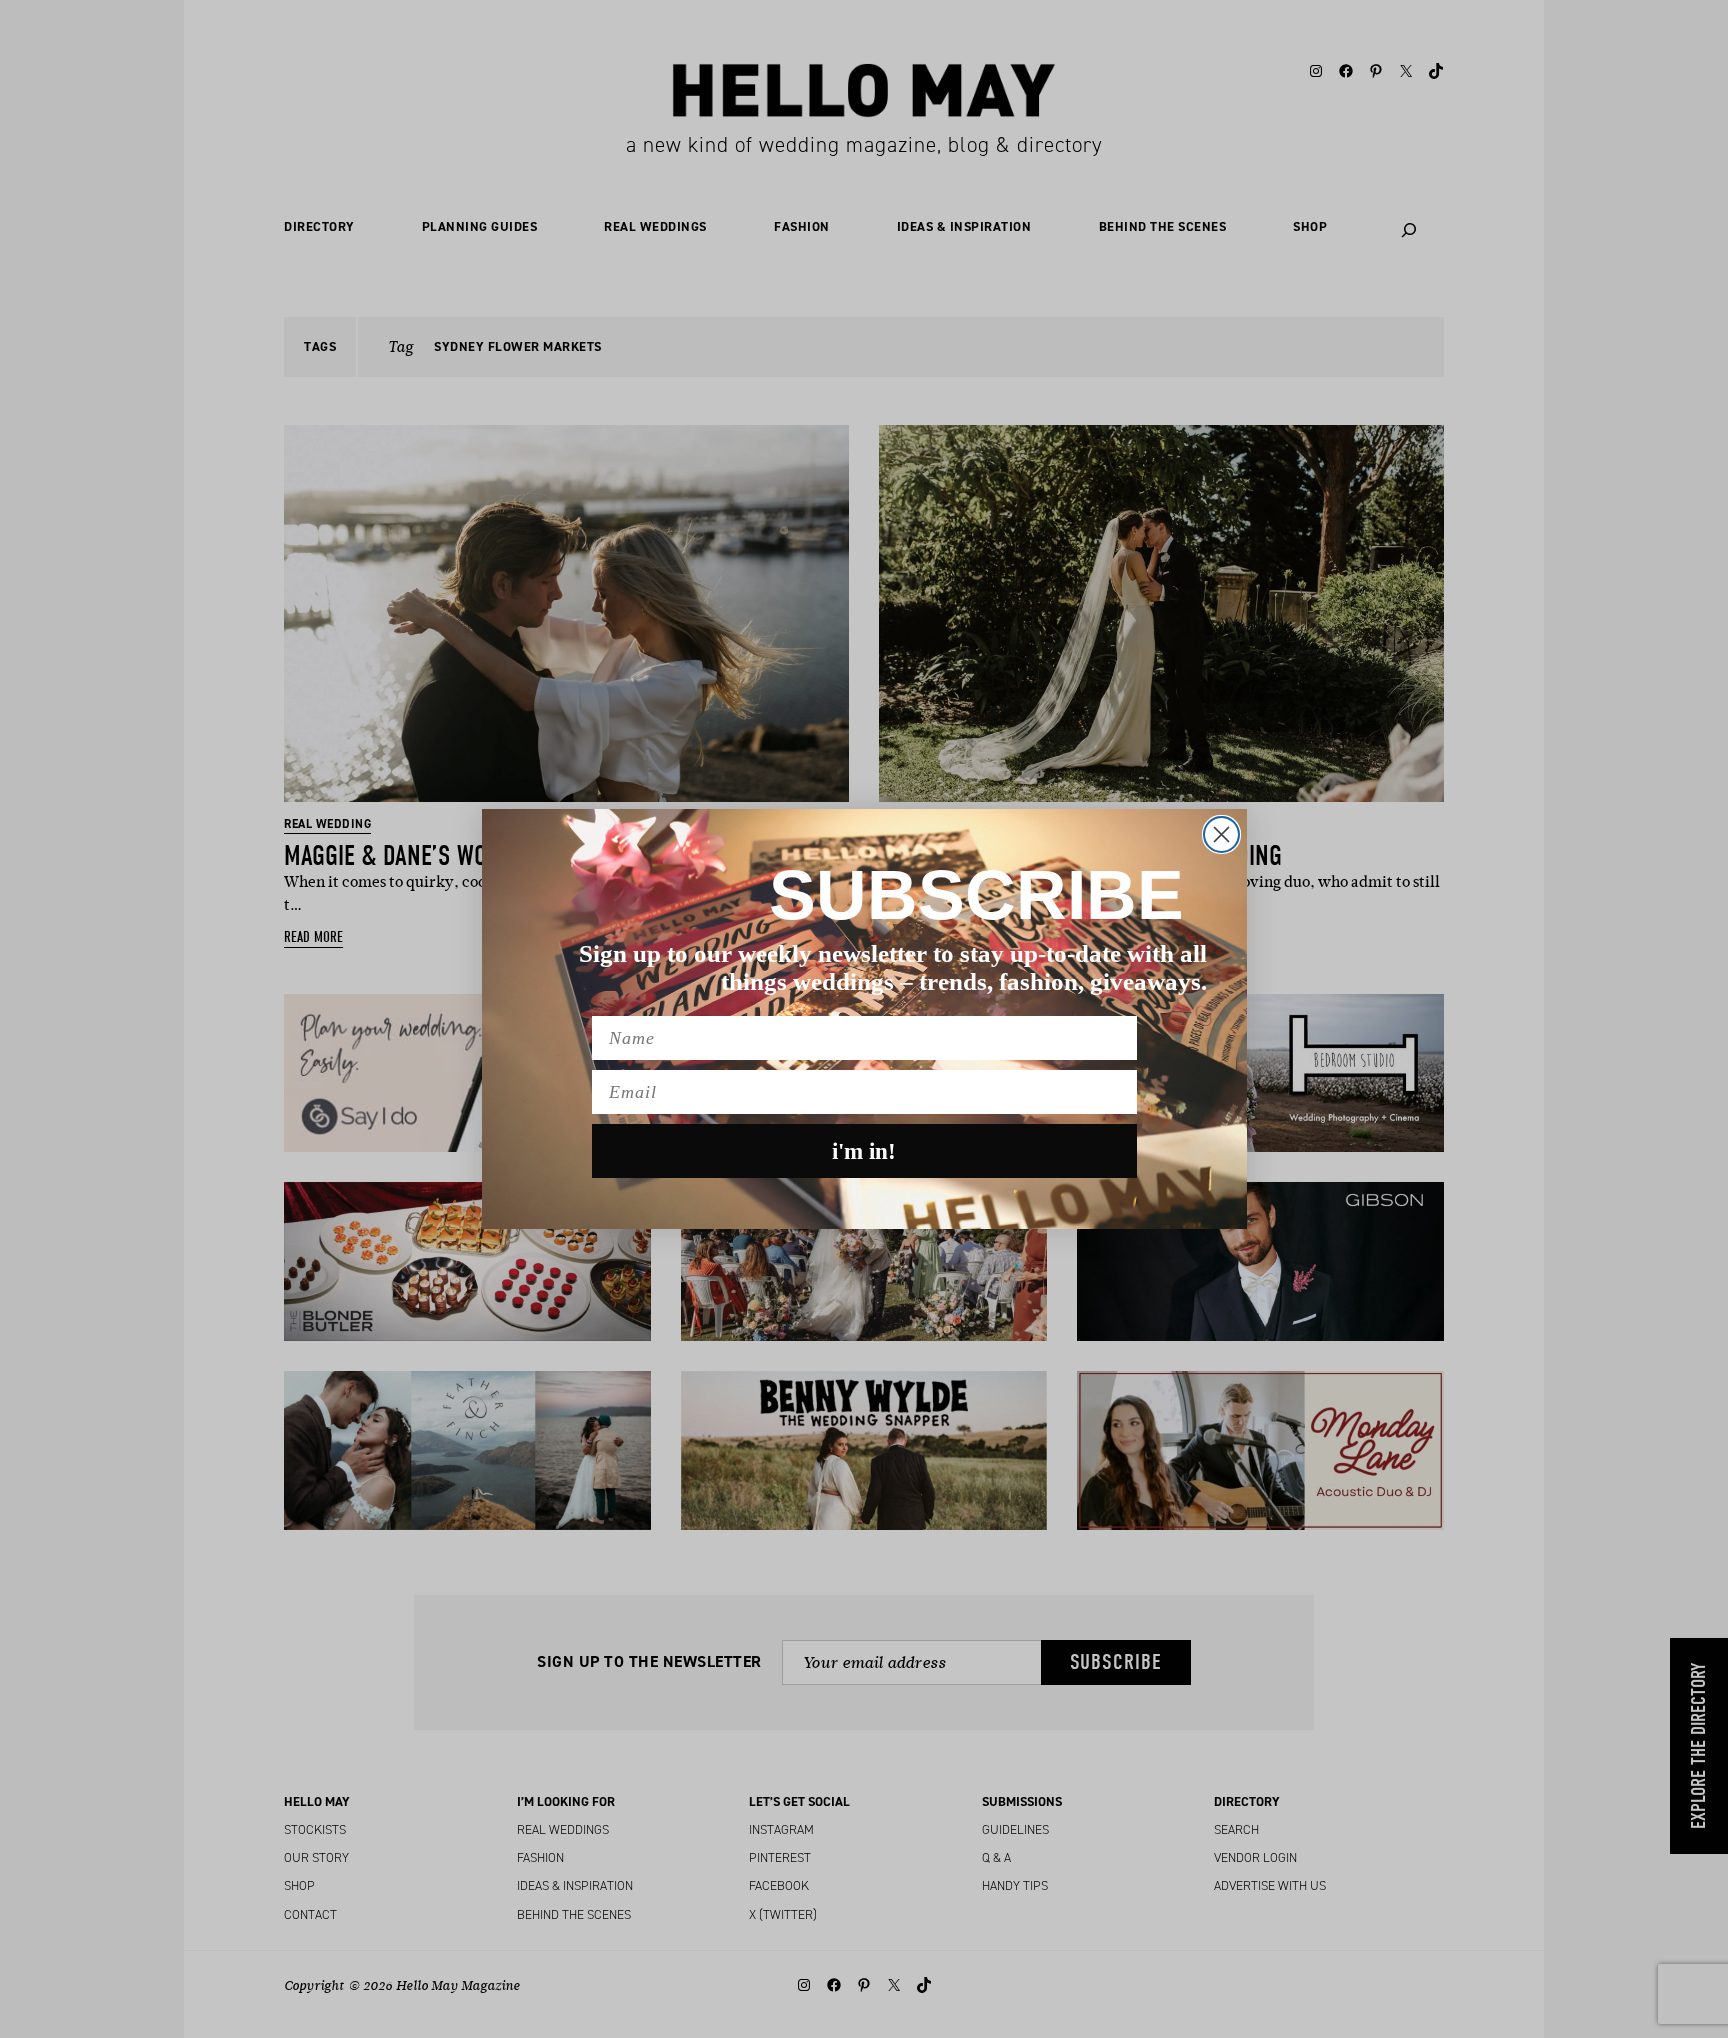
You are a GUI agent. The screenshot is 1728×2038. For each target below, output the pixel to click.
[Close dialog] (1221, 834)
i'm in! (864, 1151)
